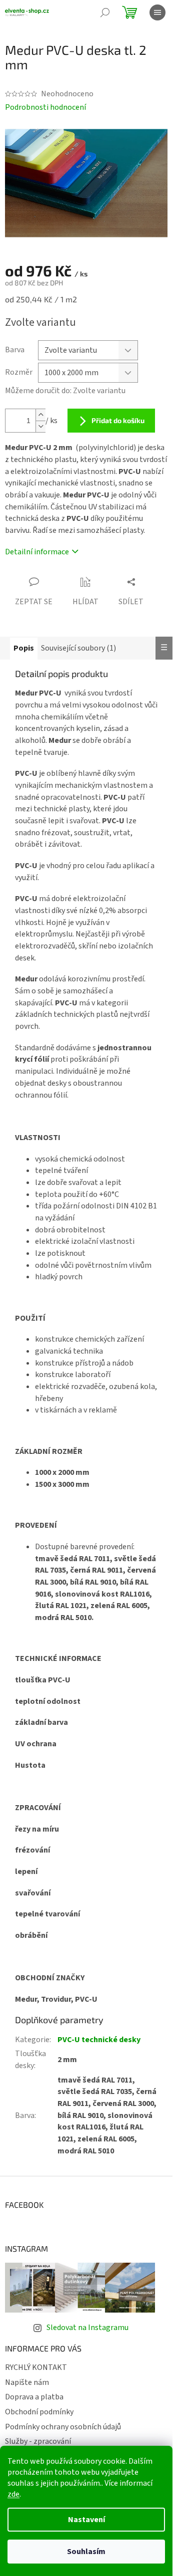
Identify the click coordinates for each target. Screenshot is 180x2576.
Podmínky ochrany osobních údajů (63, 2427)
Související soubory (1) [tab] (78, 648)
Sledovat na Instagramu (87, 2328)
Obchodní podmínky (39, 2412)
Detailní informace (37, 552)
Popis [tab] (24, 648)
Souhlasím (86, 2552)
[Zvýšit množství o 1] (40, 415)
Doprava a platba (34, 2397)
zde (13, 2494)
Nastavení (86, 2520)
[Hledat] (105, 12)
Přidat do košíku (118, 420)
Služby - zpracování (38, 2441)
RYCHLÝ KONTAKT (36, 2367)
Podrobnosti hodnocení (45, 107)
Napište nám (27, 2382)
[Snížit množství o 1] (40, 426)
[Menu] (157, 12)
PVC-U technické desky (99, 2040)
